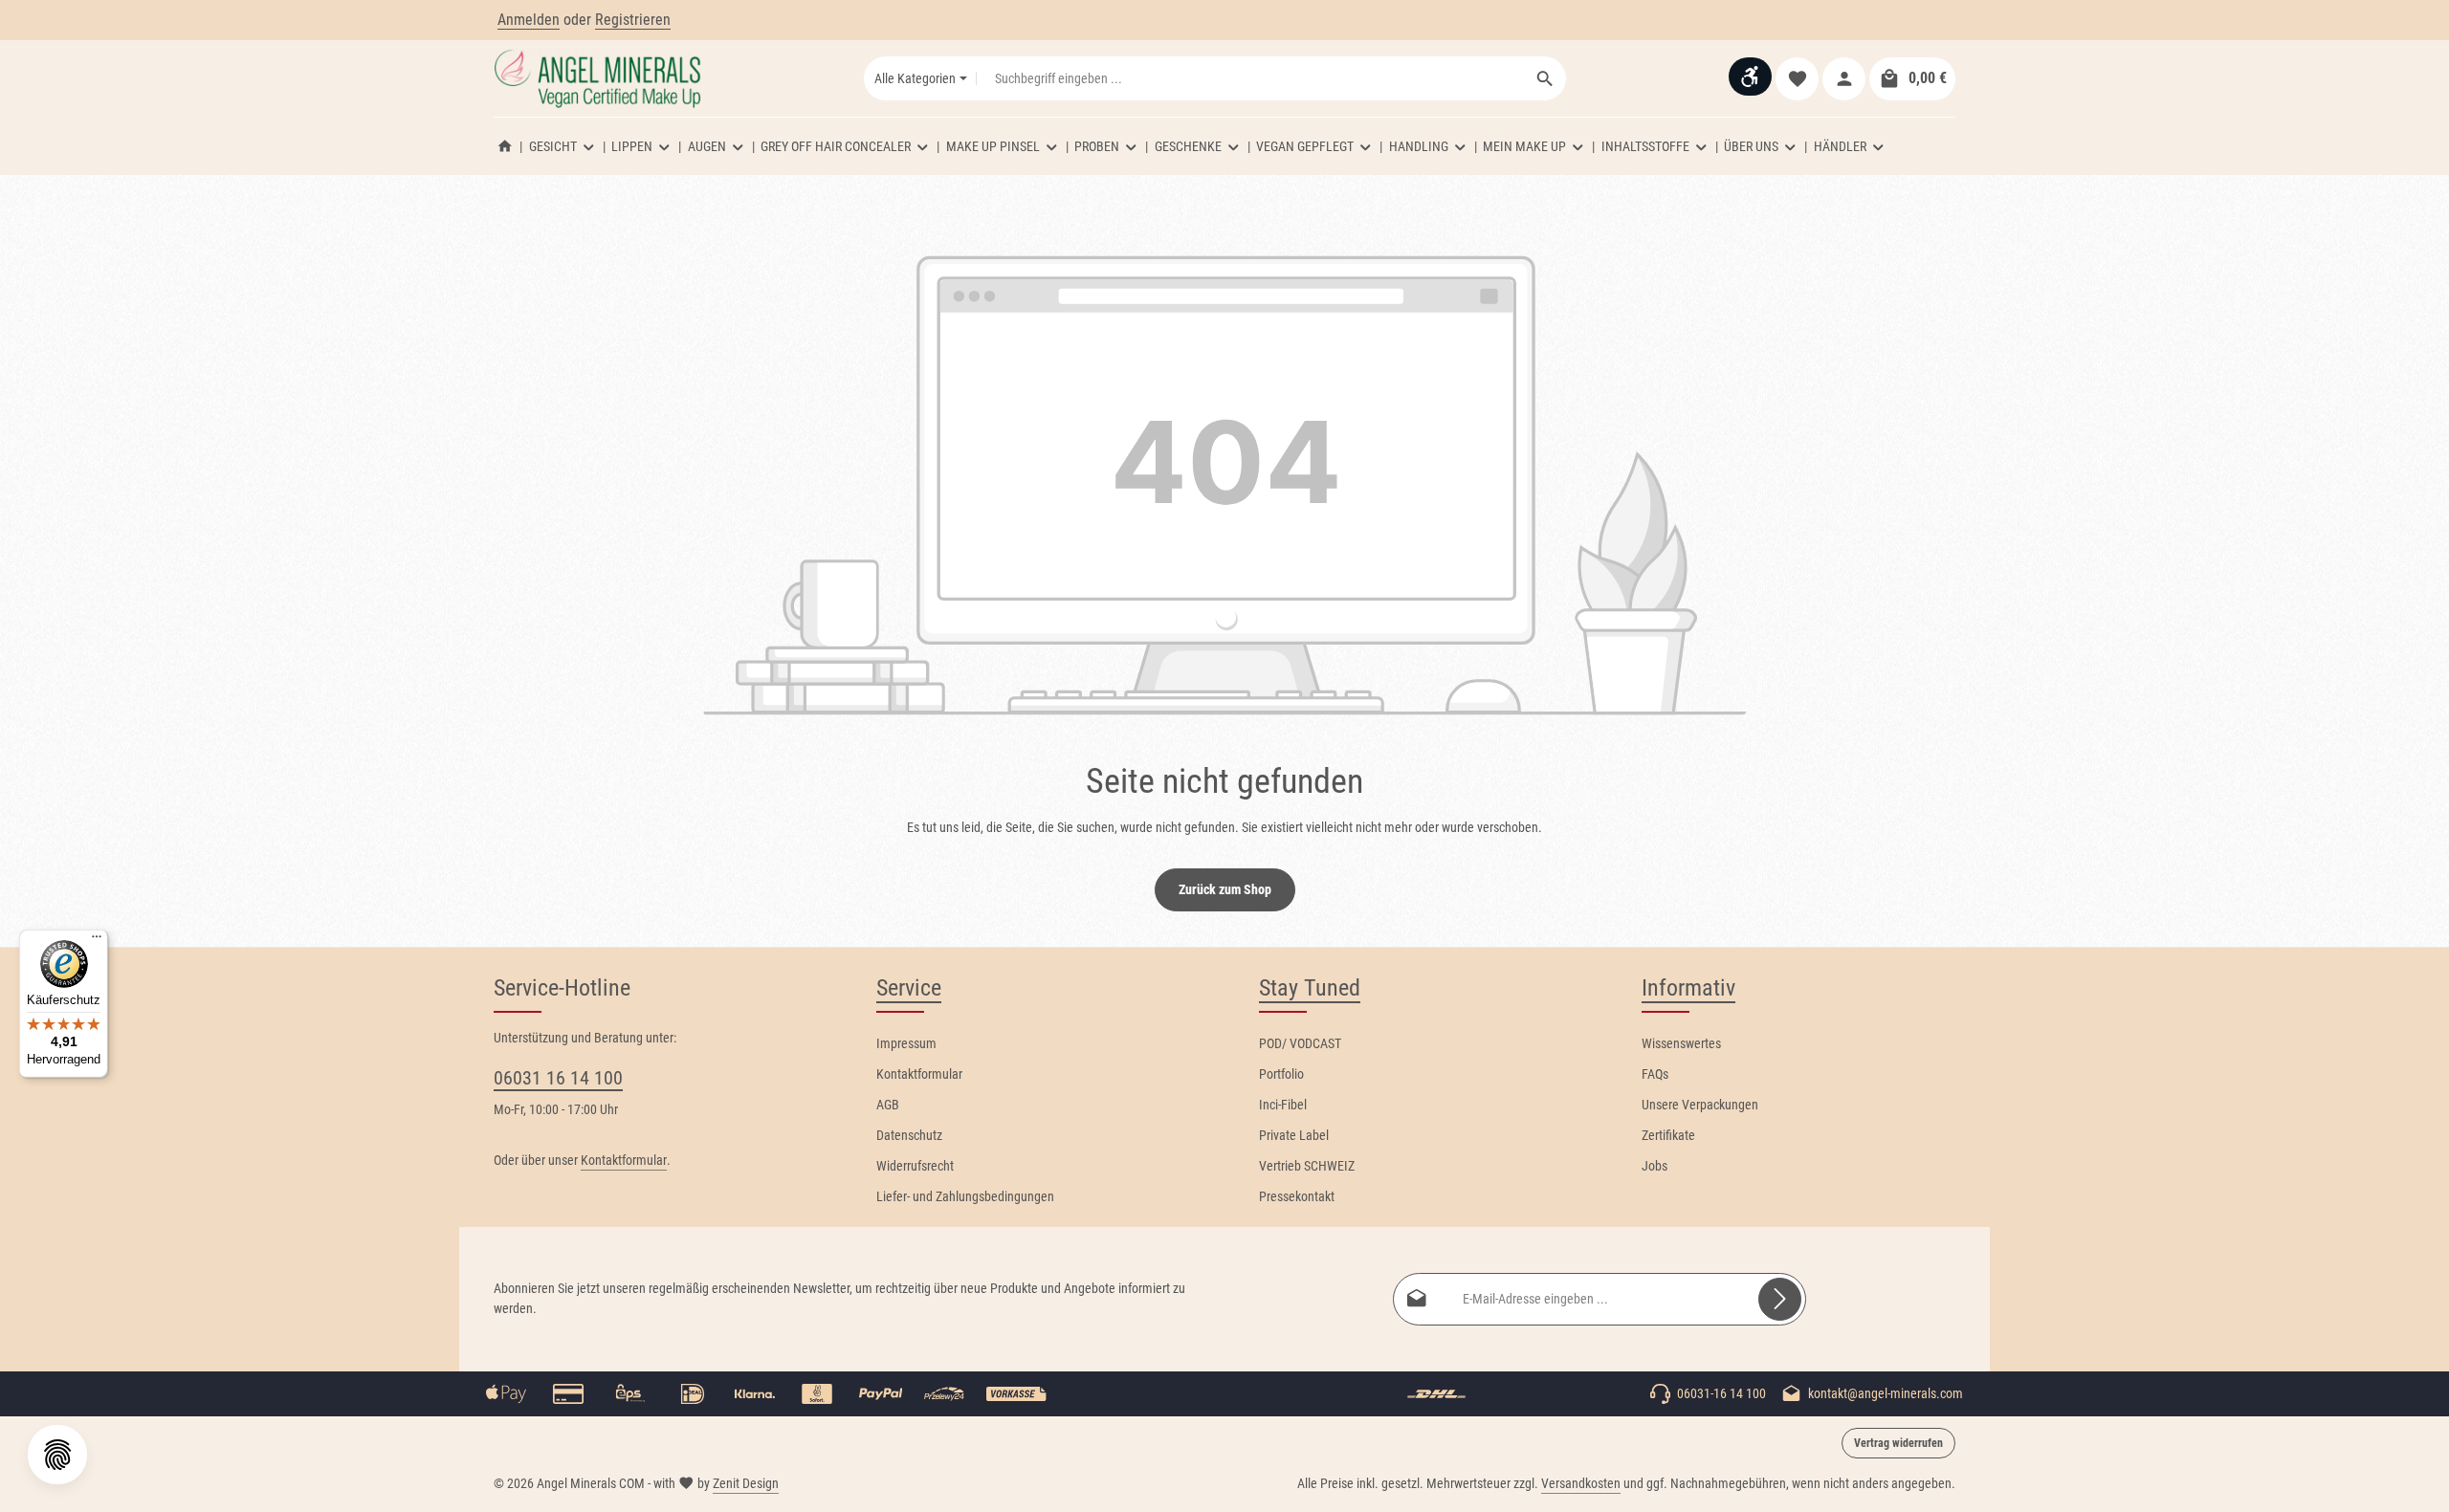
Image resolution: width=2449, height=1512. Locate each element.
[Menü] (97, 941)
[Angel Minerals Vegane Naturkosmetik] (505, 146)
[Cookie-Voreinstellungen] (57, 1455)
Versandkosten (1581, 1483)
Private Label (1294, 1135)
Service (909, 988)
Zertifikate (1668, 1135)
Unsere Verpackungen (1700, 1105)
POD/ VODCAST (1300, 1043)
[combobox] (1251, 78)
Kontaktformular (624, 1160)
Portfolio (1281, 1074)
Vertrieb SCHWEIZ (1307, 1166)
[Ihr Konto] (1844, 79)
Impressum (906, 1043)
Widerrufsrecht (915, 1166)
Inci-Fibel (1283, 1105)
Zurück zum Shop (1225, 889)
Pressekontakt (1297, 1196)
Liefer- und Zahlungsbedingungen (965, 1196)
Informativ (1688, 988)
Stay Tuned (1310, 988)
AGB (888, 1105)
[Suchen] (1545, 78)
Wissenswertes (1681, 1043)
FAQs (1655, 1074)
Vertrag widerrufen (1898, 1443)
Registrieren (633, 20)
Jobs (1655, 1166)
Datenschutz (909, 1135)
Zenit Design (746, 1483)
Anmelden (529, 20)
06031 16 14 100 (558, 1078)
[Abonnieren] (1780, 1299)
